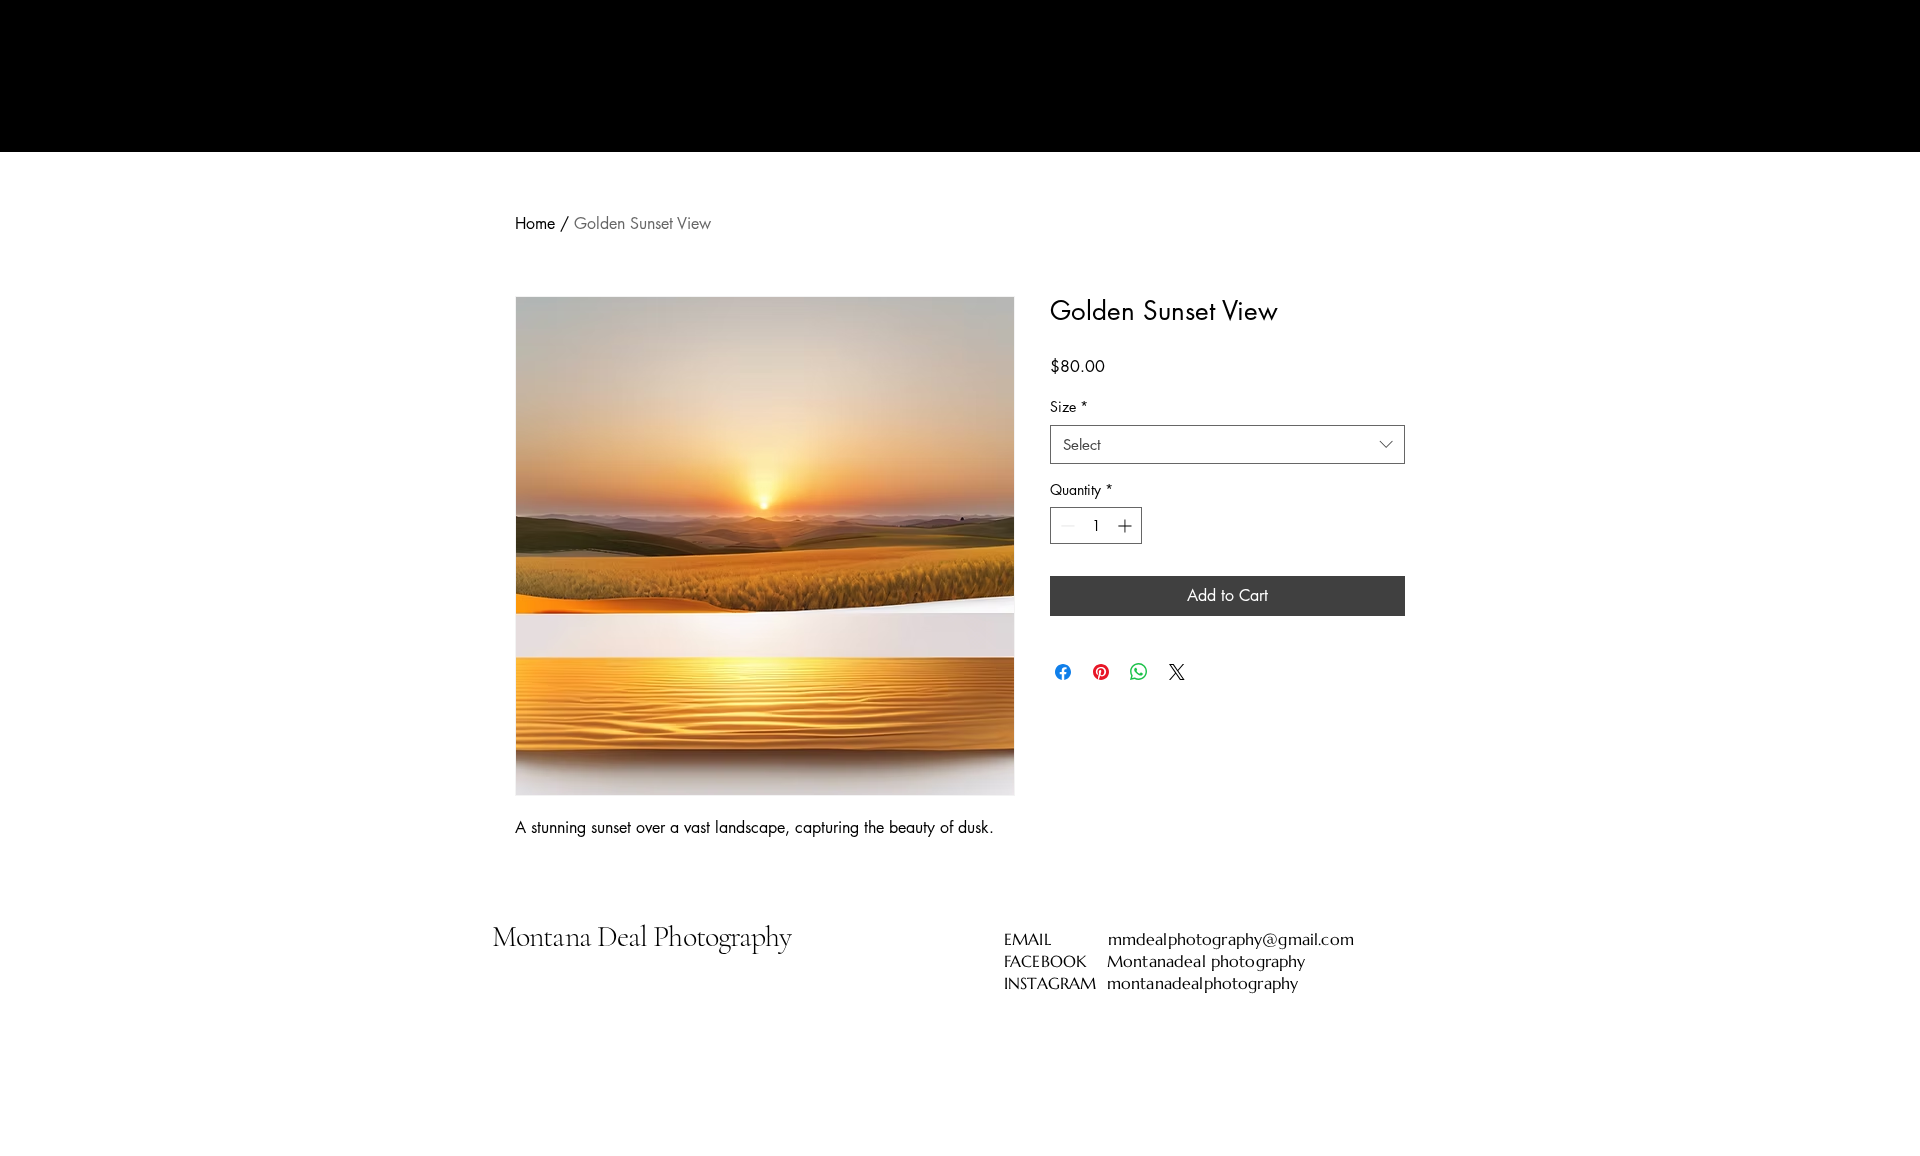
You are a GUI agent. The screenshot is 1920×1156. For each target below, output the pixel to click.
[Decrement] (1065, 525)
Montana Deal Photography (641, 936)
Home (535, 223)
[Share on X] (1177, 672)
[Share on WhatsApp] (1139, 672)
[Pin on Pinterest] (1101, 672)
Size (1069, 406)
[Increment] (1126, 525)
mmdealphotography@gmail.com (1231, 939)
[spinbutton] (1096, 525)
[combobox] (1227, 444)
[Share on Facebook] (1063, 672)
